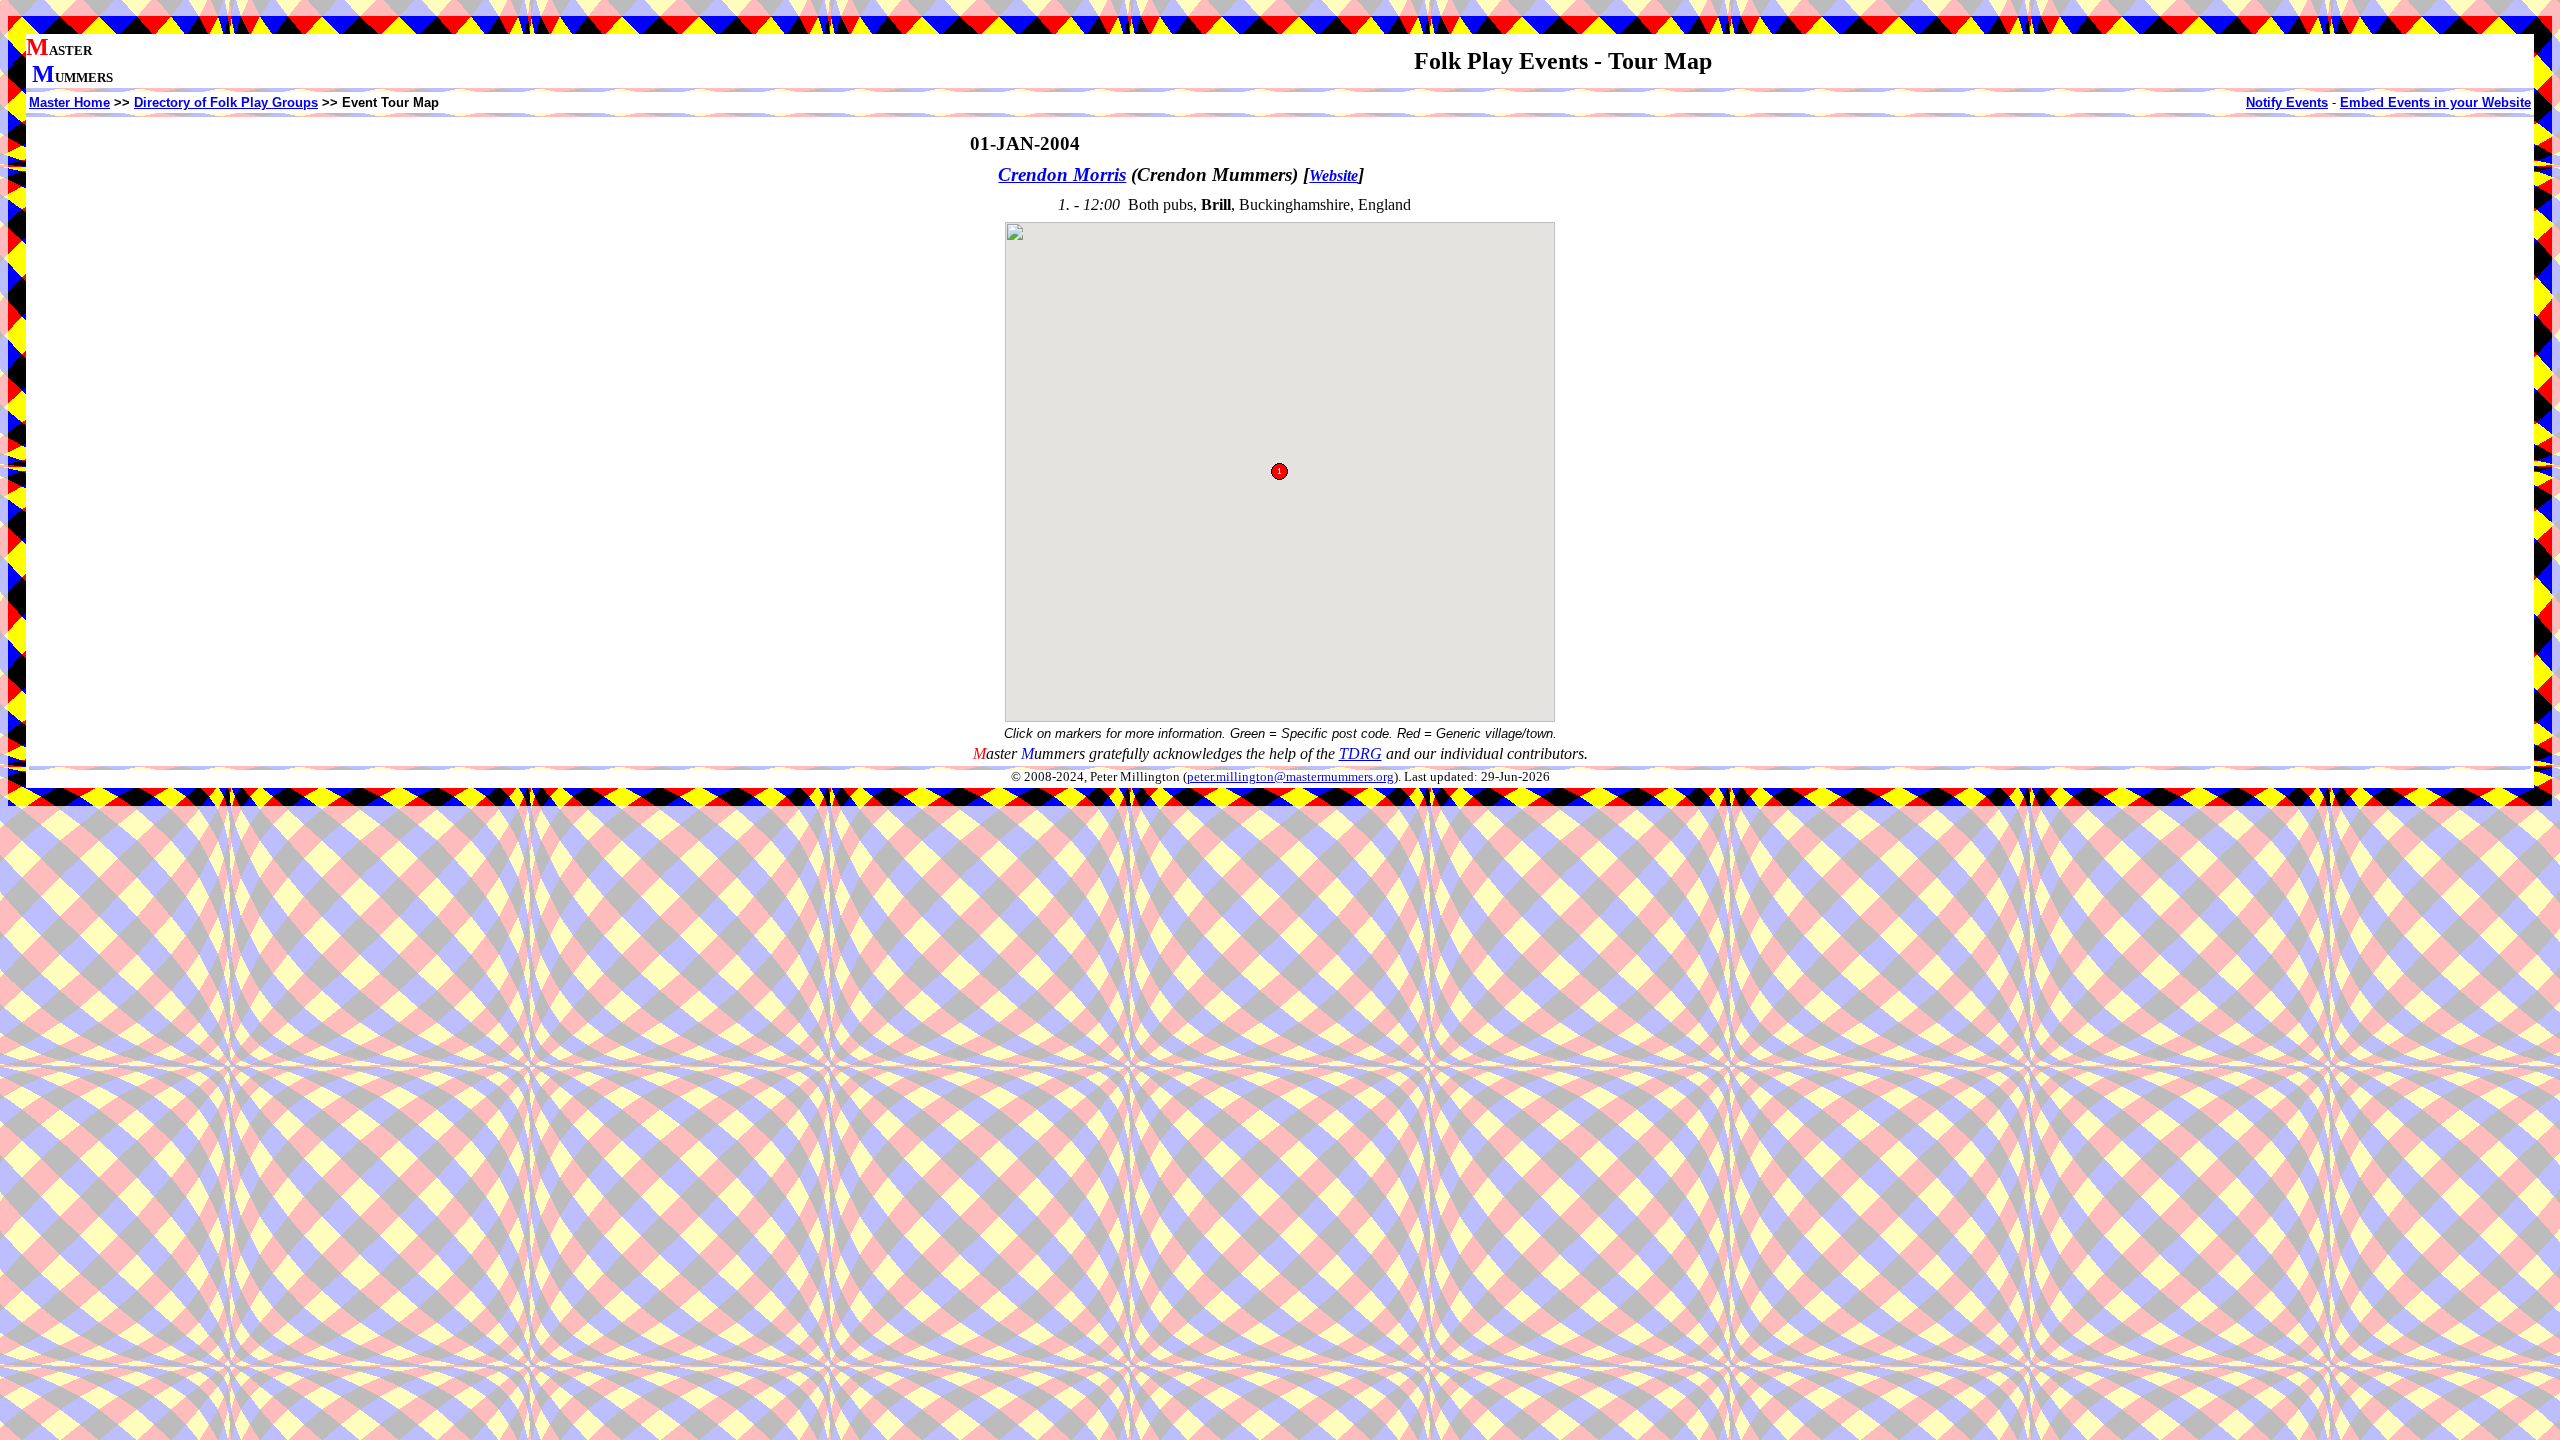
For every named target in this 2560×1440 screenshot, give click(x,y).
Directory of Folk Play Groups (226, 102)
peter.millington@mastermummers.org (1290, 777)
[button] (1279, 471)
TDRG (1360, 753)
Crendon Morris (1062, 174)
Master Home (69, 102)
